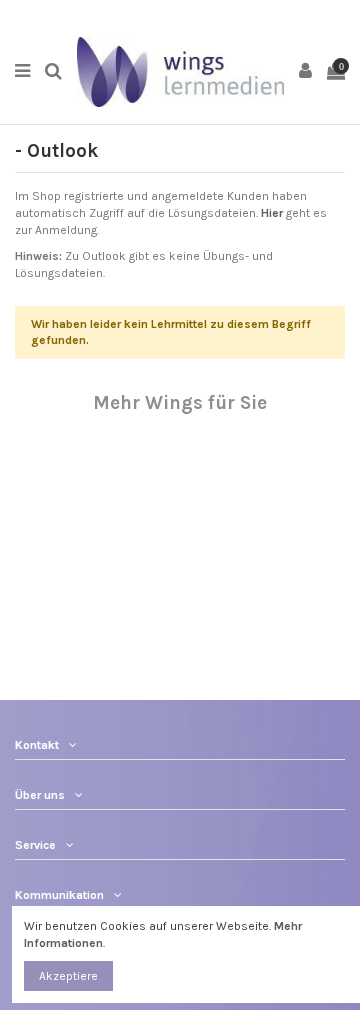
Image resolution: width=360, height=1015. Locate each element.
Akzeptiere (68, 976)
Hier (272, 213)
